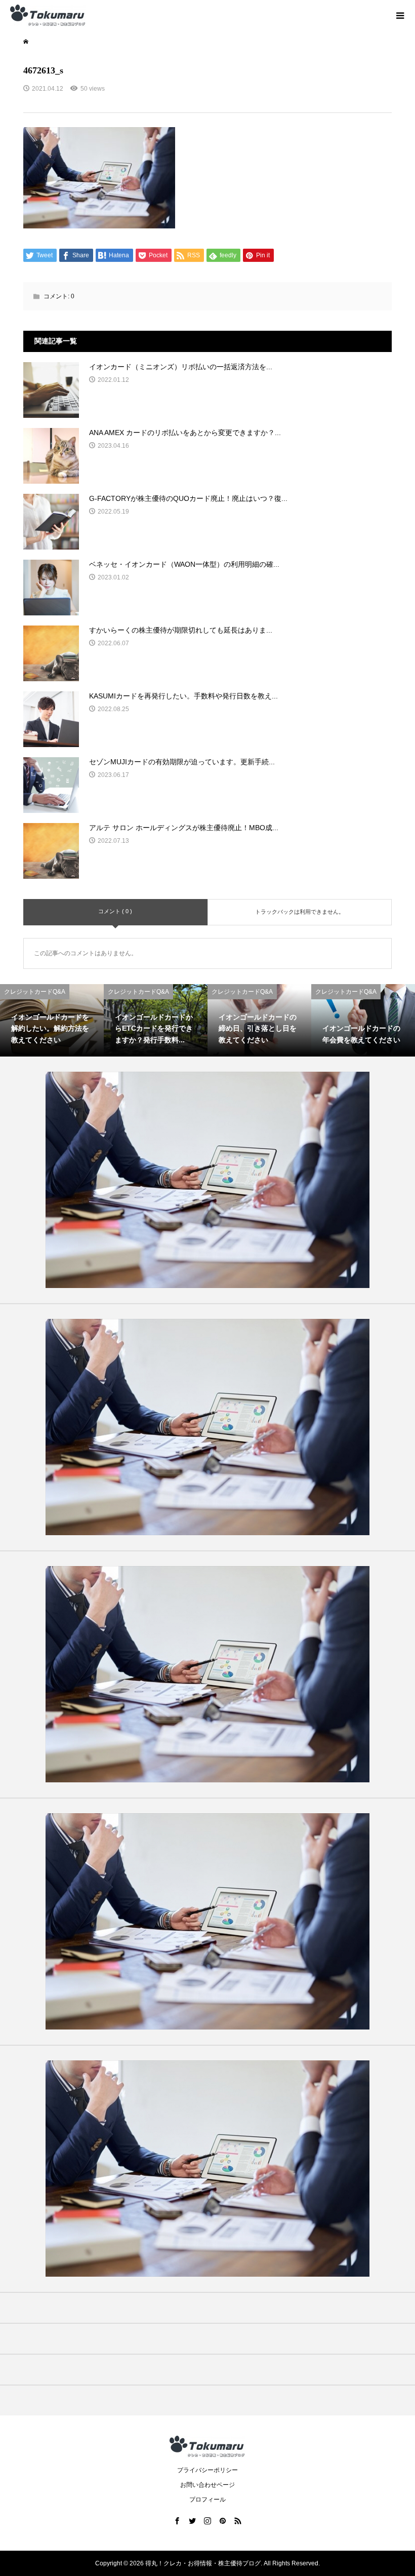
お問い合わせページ (207, 2485)
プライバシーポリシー (207, 2470)
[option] (52, 1021)
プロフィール (207, 2500)
